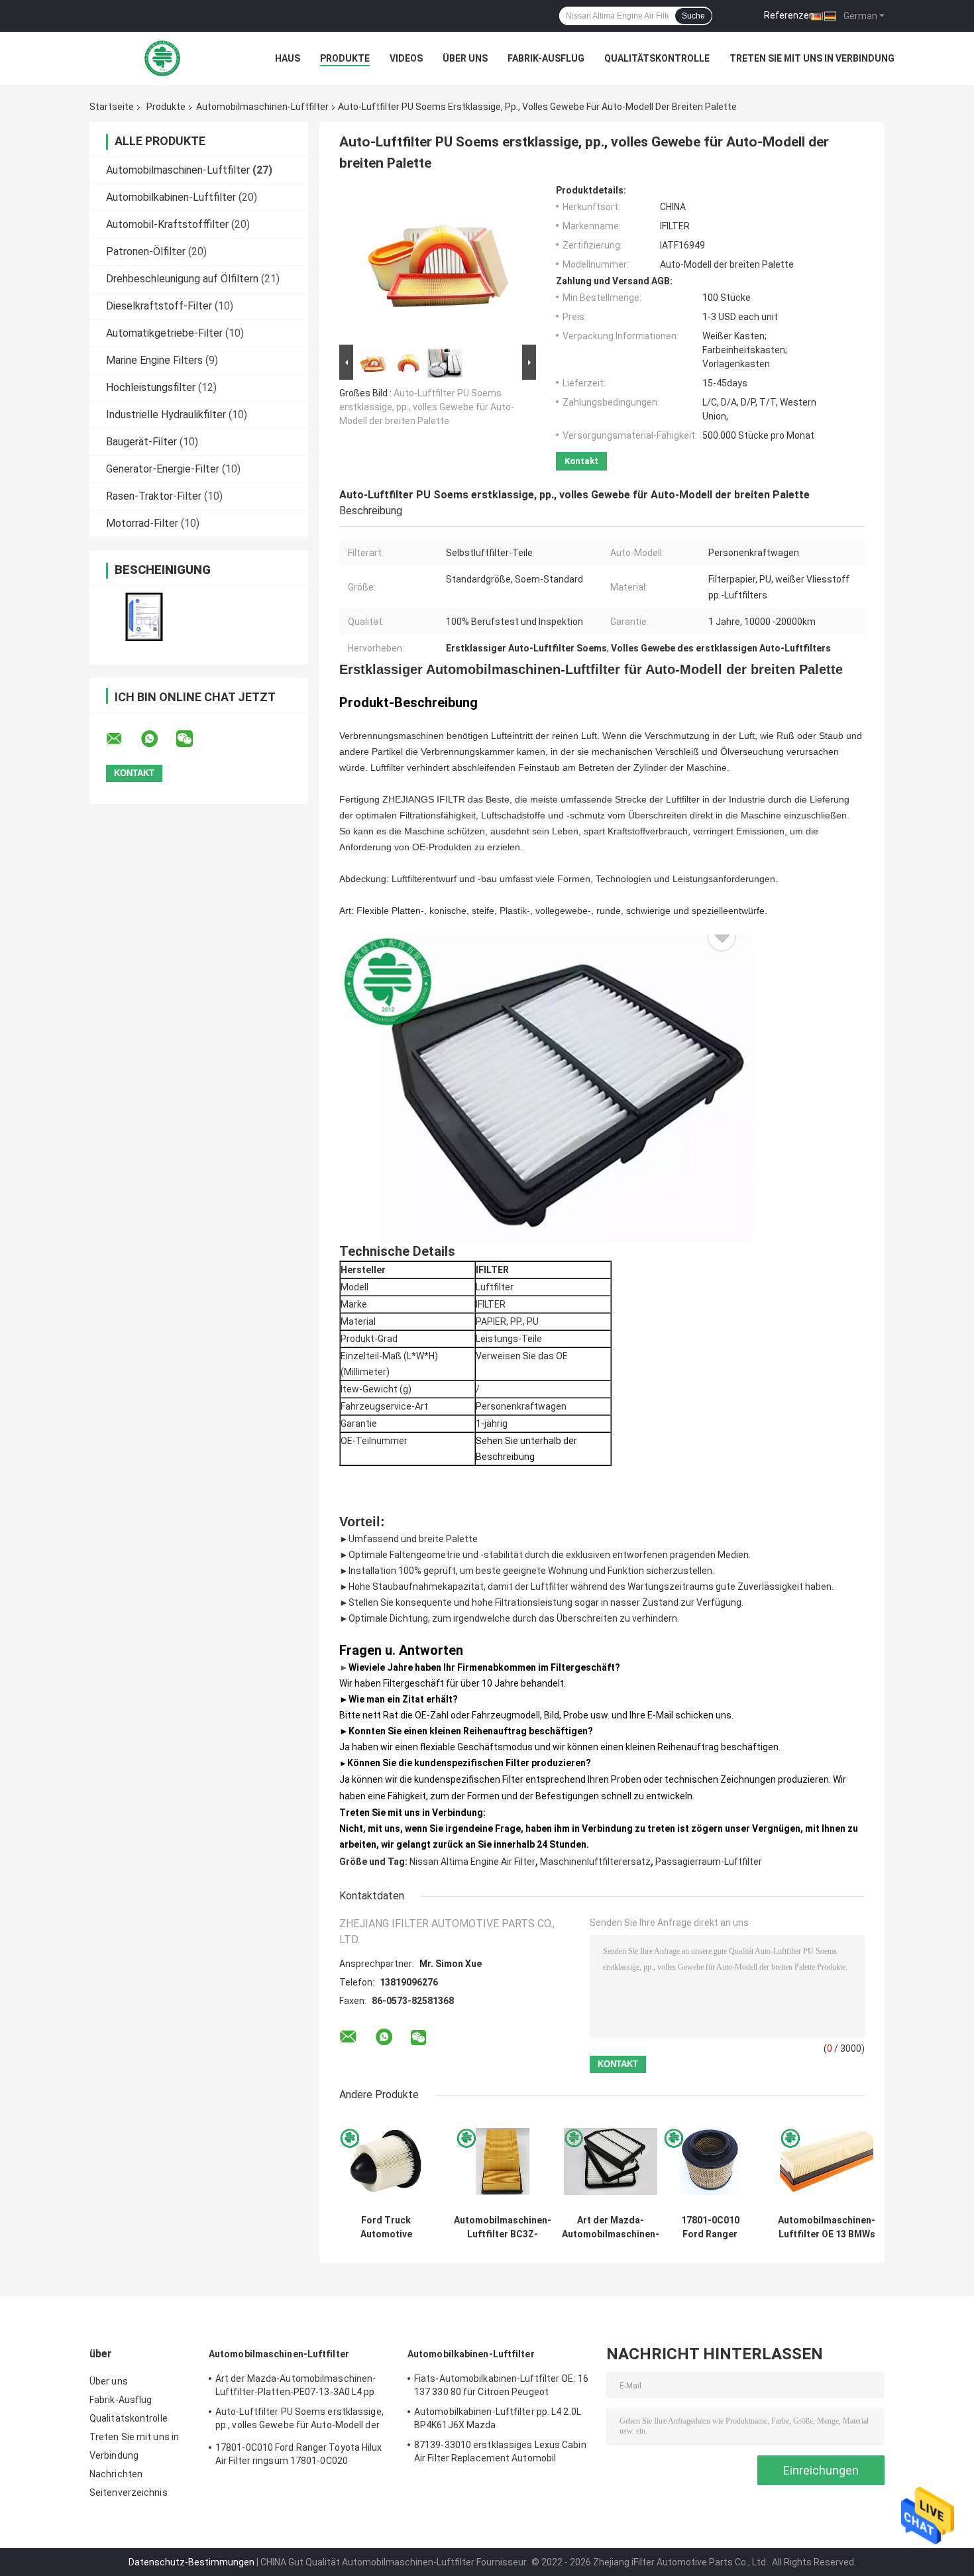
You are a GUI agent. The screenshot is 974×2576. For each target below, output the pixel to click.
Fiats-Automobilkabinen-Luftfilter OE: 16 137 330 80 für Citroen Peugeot (501, 2385)
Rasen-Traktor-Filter (154, 496)
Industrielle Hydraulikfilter (166, 415)
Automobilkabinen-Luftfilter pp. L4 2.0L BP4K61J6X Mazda (498, 2418)
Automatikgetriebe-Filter (164, 333)
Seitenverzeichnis (129, 2492)
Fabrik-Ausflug (546, 58)
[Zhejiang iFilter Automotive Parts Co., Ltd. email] (123, 739)
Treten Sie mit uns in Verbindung (812, 58)
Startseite (112, 107)
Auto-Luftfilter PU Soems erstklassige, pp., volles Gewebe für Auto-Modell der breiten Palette (427, 407)
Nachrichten (116, 2474)
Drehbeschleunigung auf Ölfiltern (182, 279)
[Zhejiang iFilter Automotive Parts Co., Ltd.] (162, 58)
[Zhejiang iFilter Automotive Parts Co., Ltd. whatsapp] (158, 739)
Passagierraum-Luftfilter (709, 1862)
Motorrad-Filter (142, 523)
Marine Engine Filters (154, 360)
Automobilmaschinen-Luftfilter (262, 107)
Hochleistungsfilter (151, 387)
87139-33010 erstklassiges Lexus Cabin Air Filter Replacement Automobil (500, 2451)
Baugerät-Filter (141, 442)
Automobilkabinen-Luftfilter (171, 197)
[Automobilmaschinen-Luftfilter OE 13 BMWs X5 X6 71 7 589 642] (827, 2161)
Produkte (345, 58)
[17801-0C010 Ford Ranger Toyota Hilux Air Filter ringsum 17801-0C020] (710, 2161)
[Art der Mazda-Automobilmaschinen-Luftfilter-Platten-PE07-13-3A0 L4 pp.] (611, 2161)
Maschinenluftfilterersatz (595, 1862)
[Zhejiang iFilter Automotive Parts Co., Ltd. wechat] (193, 739)
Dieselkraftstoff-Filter (159, 306)
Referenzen (789, 15)
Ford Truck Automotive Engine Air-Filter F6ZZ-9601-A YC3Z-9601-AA (386, 2227)
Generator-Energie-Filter (163, 469)
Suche (693, 16)
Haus (288, 58)
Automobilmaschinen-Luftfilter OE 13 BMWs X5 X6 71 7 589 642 (827, 2227)
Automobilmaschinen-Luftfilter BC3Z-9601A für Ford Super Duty (503, 2227)
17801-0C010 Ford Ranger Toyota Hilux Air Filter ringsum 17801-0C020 (710, 2227)
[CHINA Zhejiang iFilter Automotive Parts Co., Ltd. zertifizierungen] (144, 617)
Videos (406, 58)
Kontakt (581, 461)
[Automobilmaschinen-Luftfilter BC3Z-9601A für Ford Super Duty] (503, 2161)
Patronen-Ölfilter (146, 252)
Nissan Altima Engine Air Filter (472, 1862)
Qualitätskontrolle (657, 58)
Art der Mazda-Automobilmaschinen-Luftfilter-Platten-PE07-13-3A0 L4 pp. (611, 2227)
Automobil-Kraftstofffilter (167, 224)
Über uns (465, 58)
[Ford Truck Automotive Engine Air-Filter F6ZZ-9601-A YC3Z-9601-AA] (386, 2161)
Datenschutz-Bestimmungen (191, 2562)
